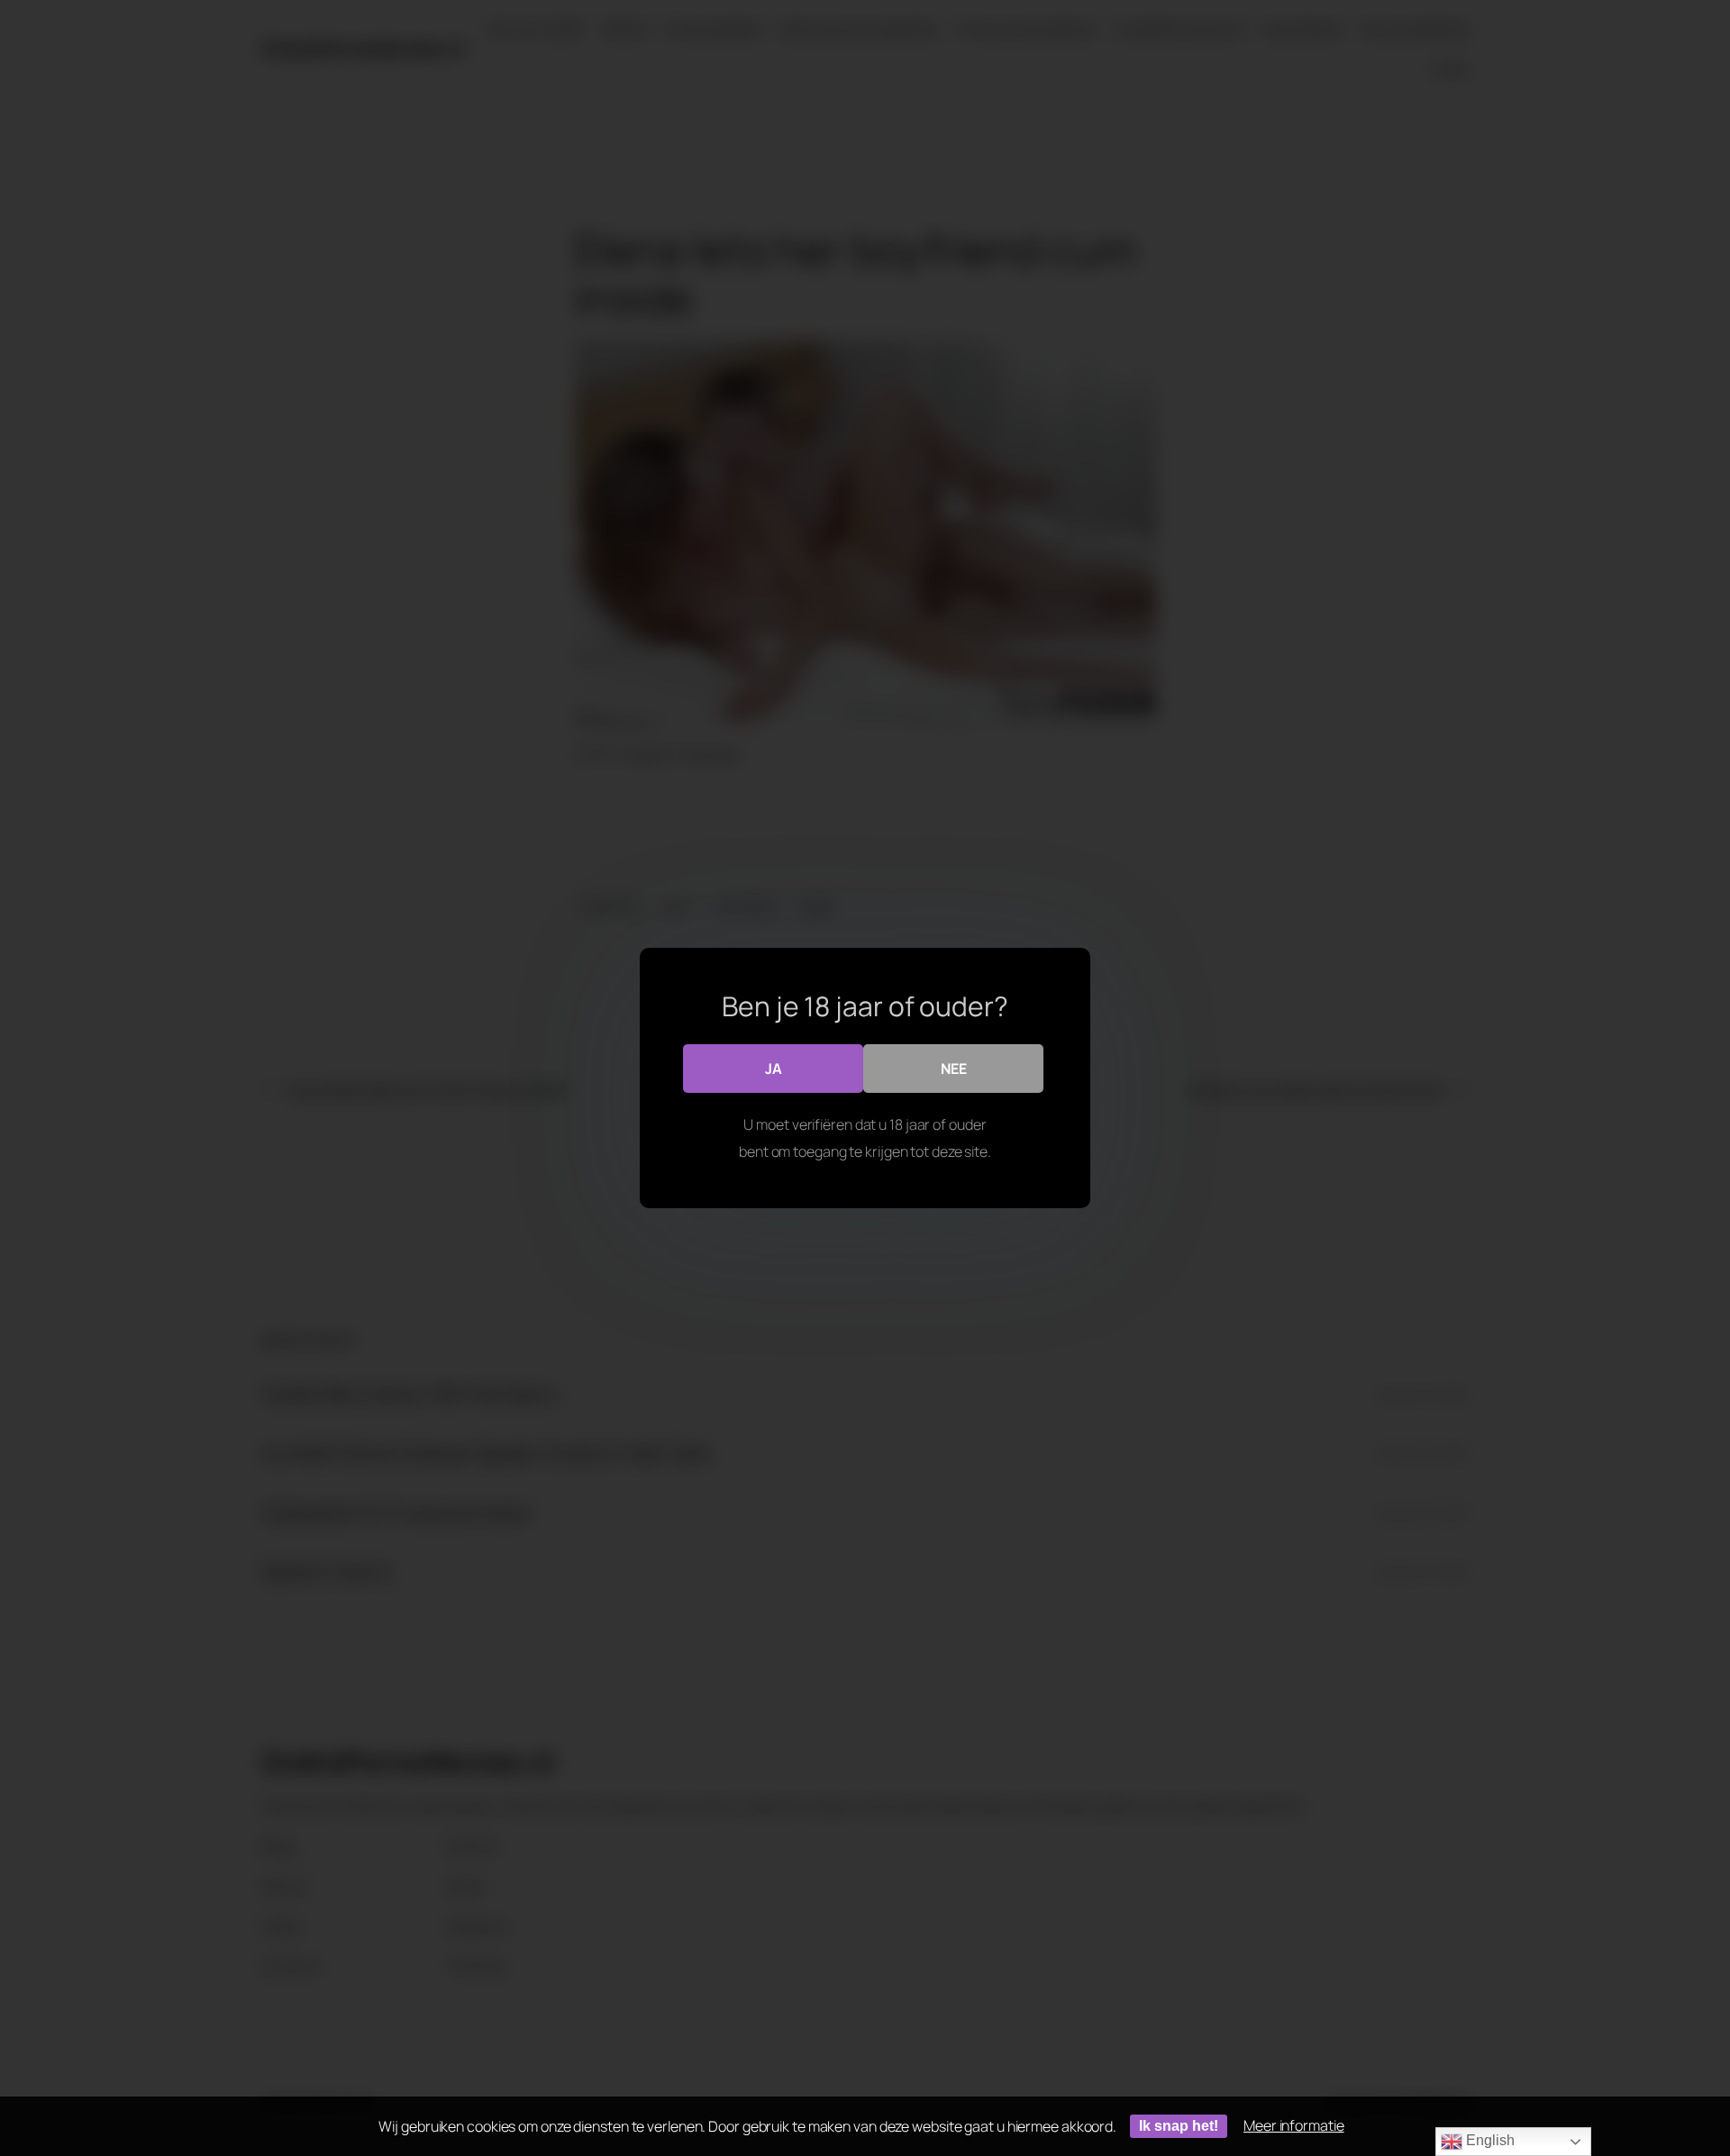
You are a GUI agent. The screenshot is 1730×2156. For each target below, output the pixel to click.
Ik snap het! (1179, 2126)
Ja (774, 1069)
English (1488, 2140)
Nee (954, 1069)
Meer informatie (1294, 2125)
